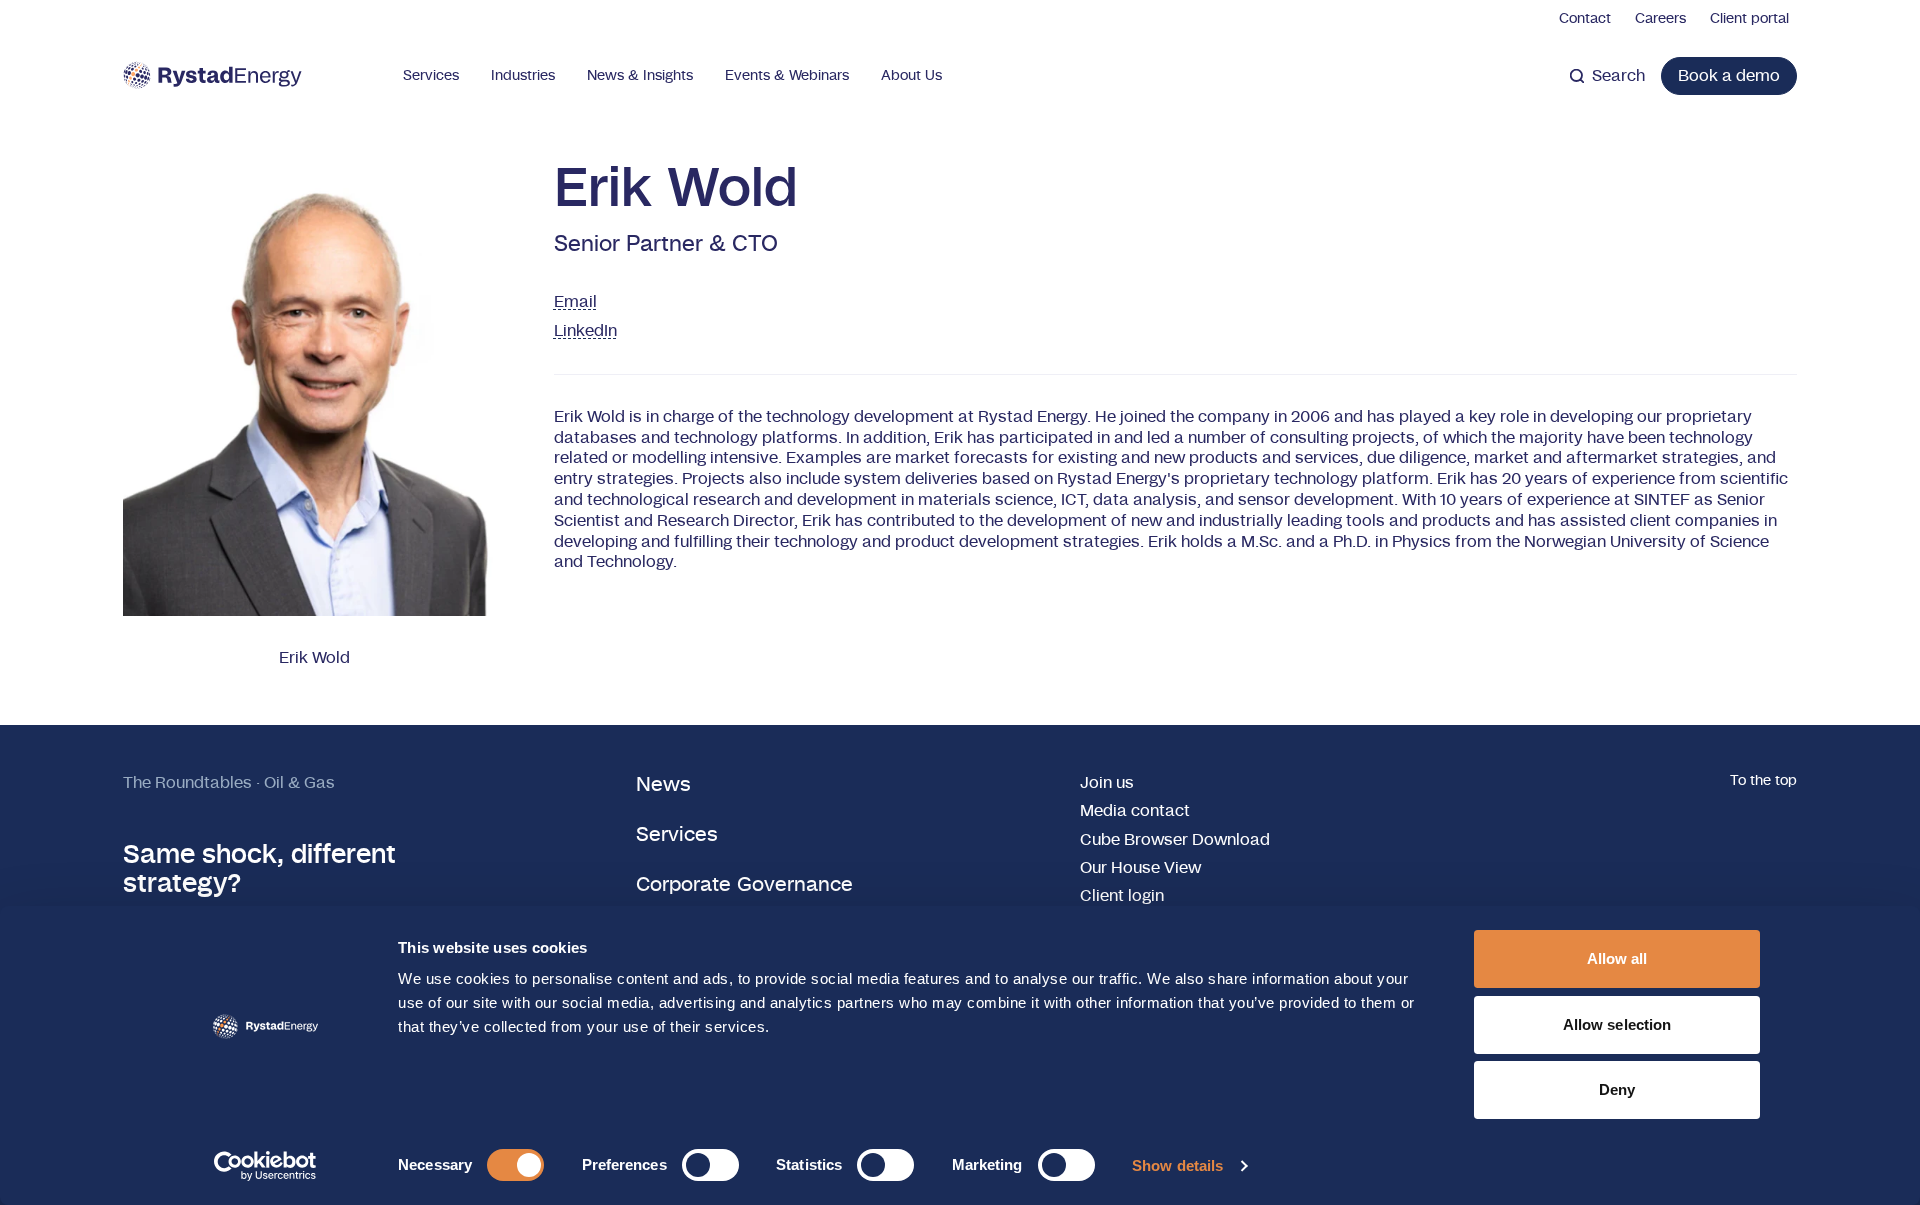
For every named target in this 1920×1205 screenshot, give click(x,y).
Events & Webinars (787, 76)
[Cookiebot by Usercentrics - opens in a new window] (265, 1166)
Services (431, 76)
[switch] (710, 1165)
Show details (1177, 1165)
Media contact (1135, 811)
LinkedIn (585, 331)
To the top (1763, 781)
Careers (1660, 19)
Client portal (1749, 19)
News (663, 785)
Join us (1107, 783)
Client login (1122, 896)
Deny (1617, 1089)
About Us (911, 76)
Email (575, 302)
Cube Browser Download (1175, 840)
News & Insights (640, 76)
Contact (1585, 19)
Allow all (1617, 958)
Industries (523, 76)
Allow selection (1617, 1024)
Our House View (1140, 868)
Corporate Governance (744, 885)
